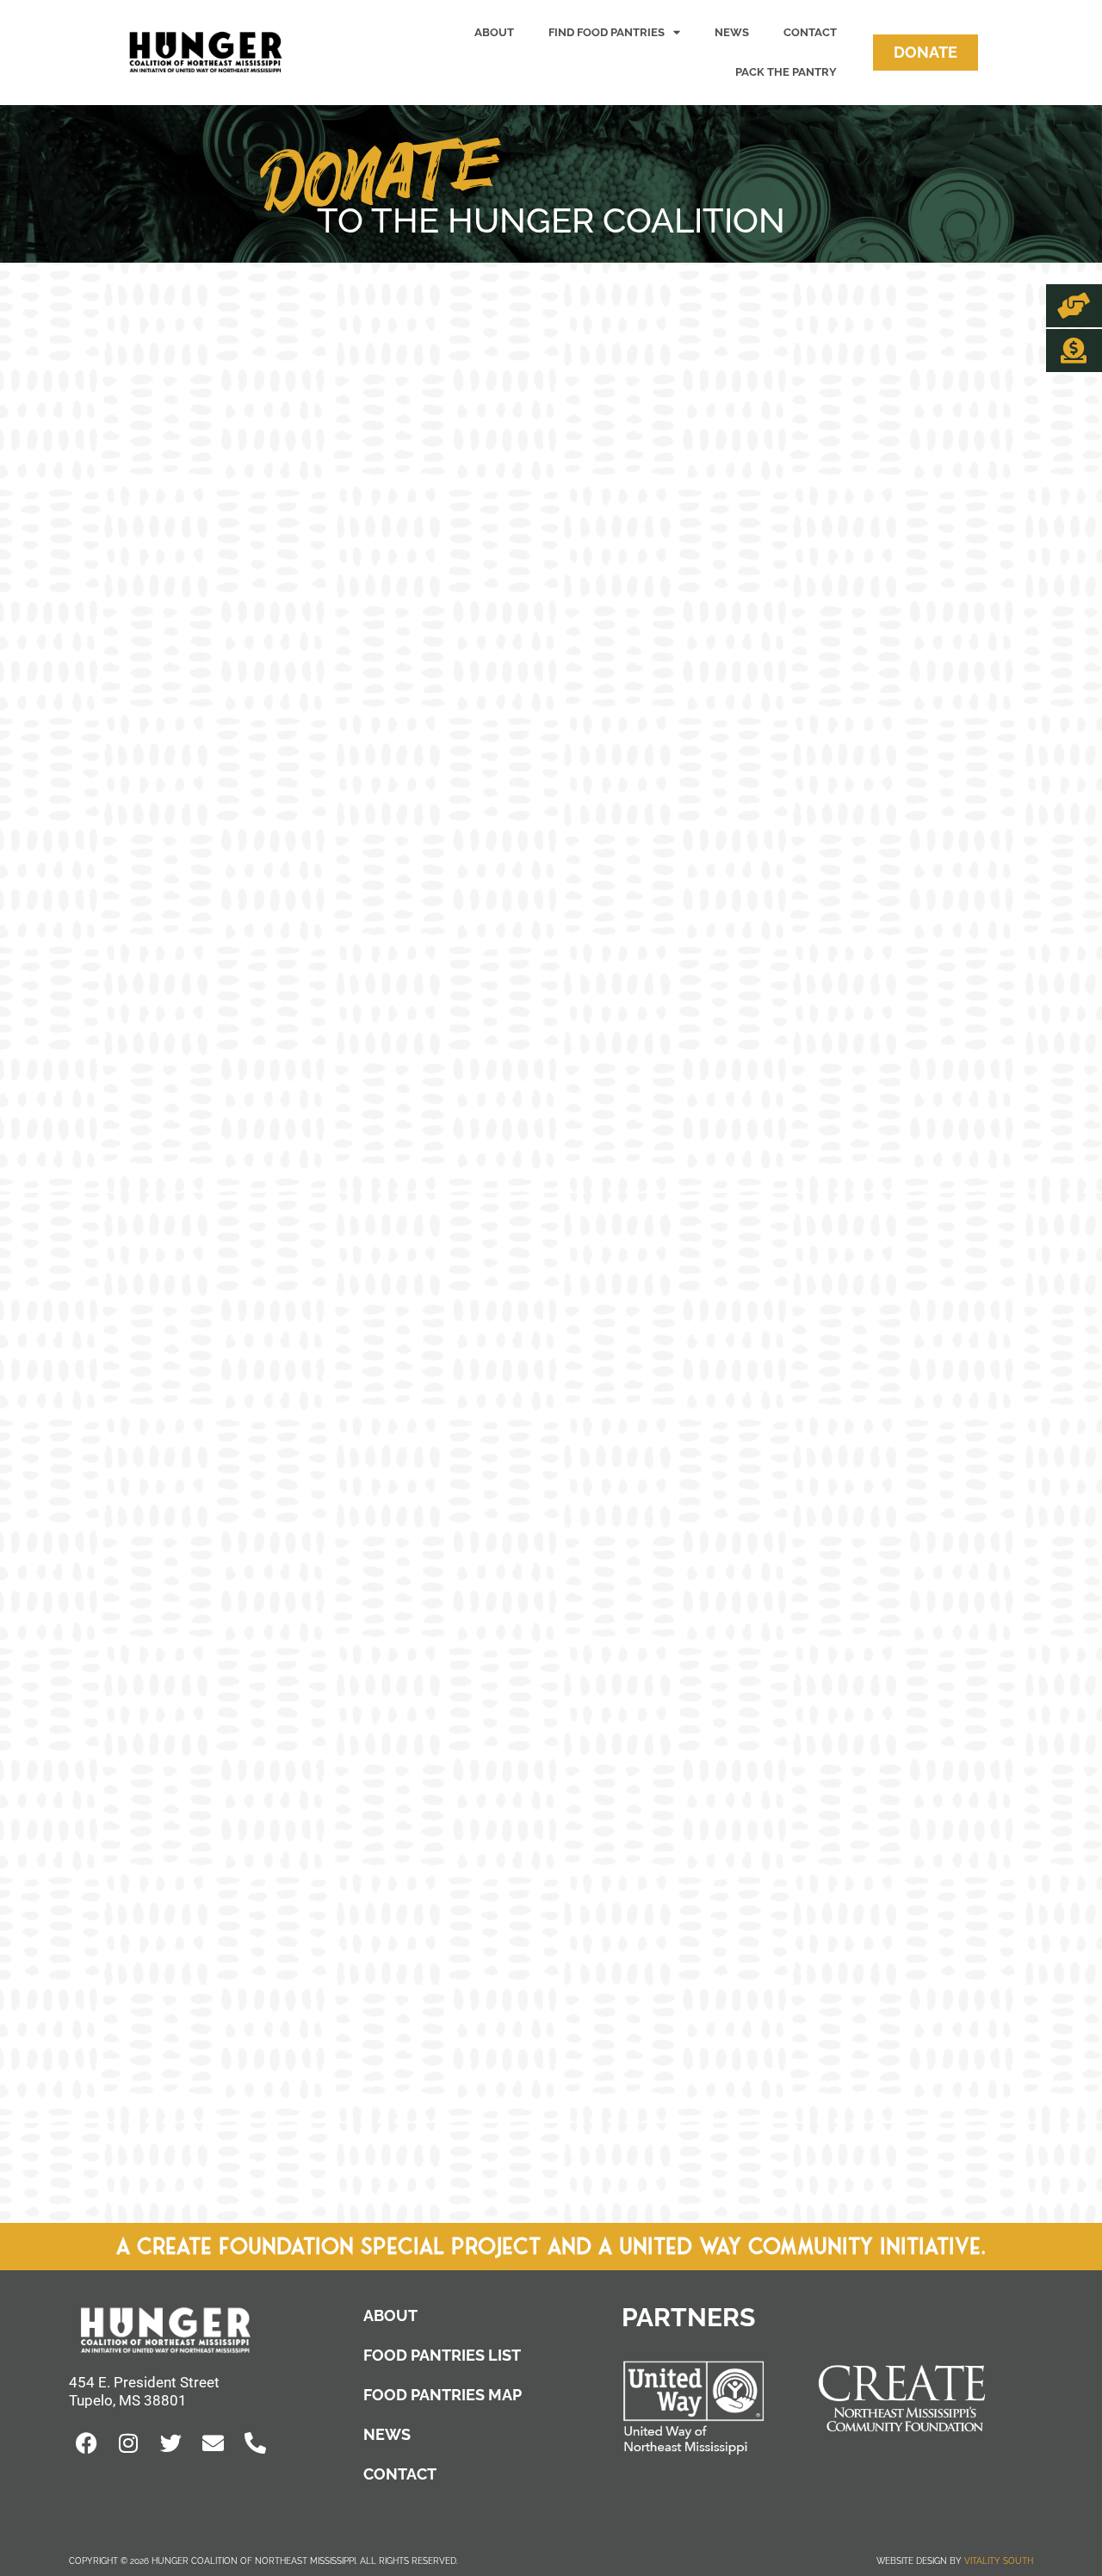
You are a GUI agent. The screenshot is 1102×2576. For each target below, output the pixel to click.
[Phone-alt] (255, 2443)
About (494, 32)
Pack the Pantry (786, 72)
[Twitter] (170, 2443)
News (732, 32)
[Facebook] (86, 2443)
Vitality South (999, 2560)
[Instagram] (128, 2443)
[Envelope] (213, 2443)
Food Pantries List (442, 2355)
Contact (810, 32)
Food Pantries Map (443, 2395)
